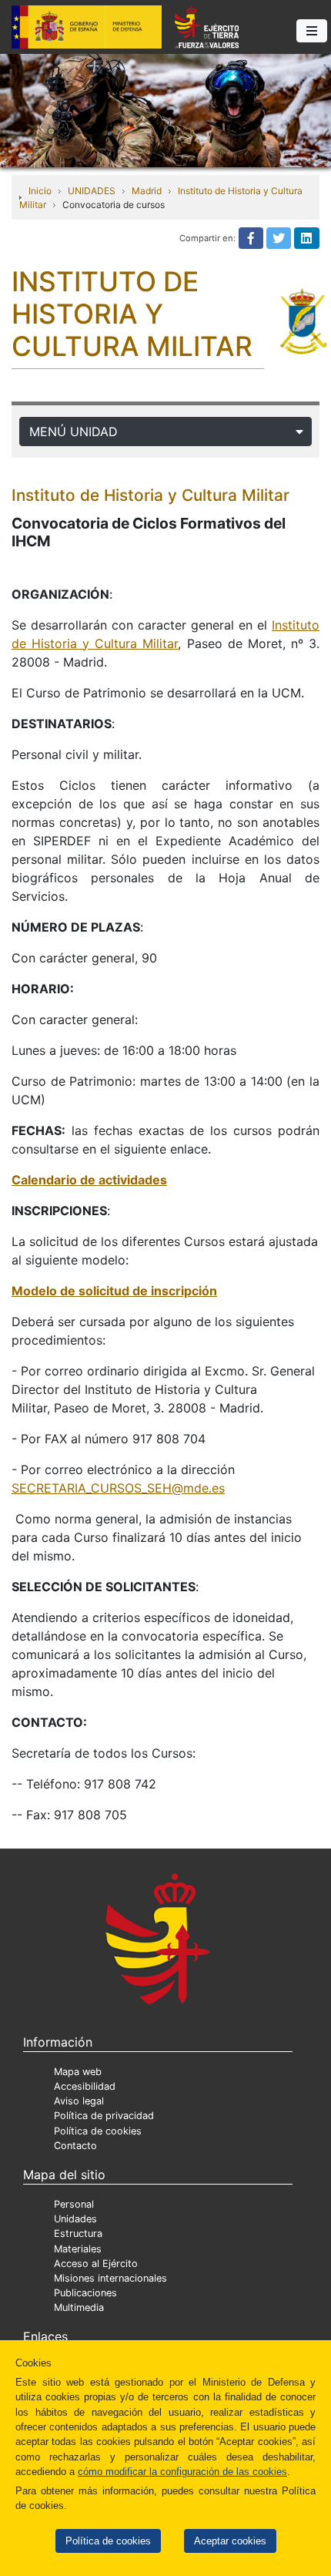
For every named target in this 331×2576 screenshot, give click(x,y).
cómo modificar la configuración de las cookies (182, 2472)
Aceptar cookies (230, 2541)
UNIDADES (92, 191)
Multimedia (79, 2307)
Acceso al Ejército (96, 2264)
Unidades (75, 2219)
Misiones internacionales (110, 2278)
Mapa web (78, 2072)
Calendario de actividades (89, 1180)
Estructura (78, 2233)
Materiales (78, 2249)
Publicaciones (85, 2293)
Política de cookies (108, 2541)
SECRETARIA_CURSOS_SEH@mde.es (118, 1488)
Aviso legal (79, 2101)
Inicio (40, 191)
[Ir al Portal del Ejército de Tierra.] (165, 109)
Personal (74, 2204)
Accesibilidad (85, 2086)
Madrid (147, 191)
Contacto (75, 2146)
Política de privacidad (104, 2116)
